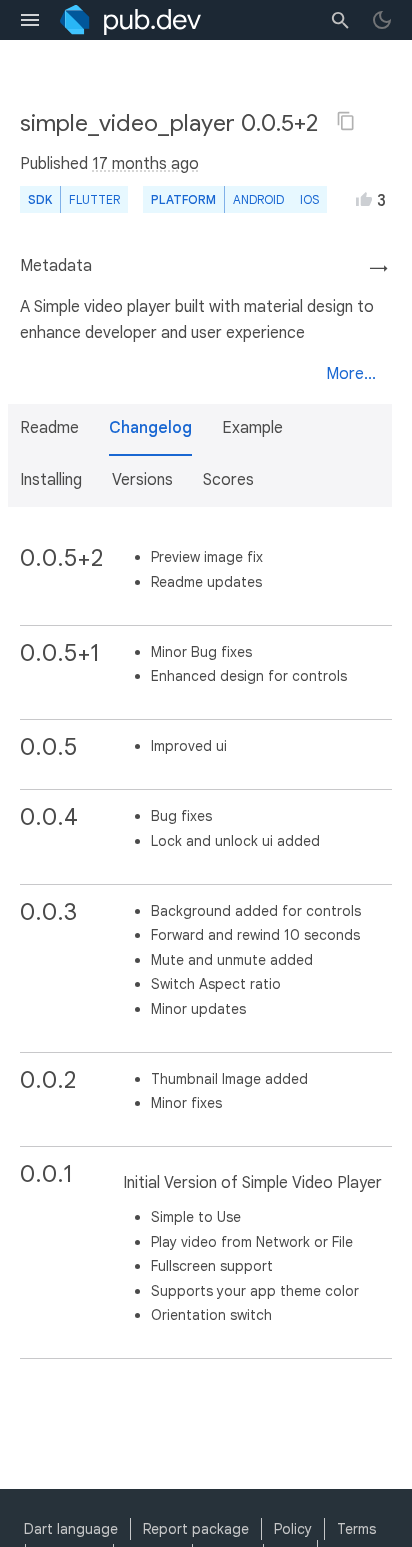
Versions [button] (142, 480)
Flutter (94, 199)
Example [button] (252, 428)
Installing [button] (51, 480)
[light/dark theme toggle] (382, 20)
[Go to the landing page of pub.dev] (130, 20)
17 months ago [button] (145, 164)
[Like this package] (364, 199)
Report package (196, 1529)
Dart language (71, 1529)
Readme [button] (49, 428)
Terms (356, 1529)
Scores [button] (228, 480)
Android (258, 199)
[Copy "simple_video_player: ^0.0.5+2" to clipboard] (346, 121)
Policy (293, 1529)
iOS (309, 199)
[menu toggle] (30, 20)
